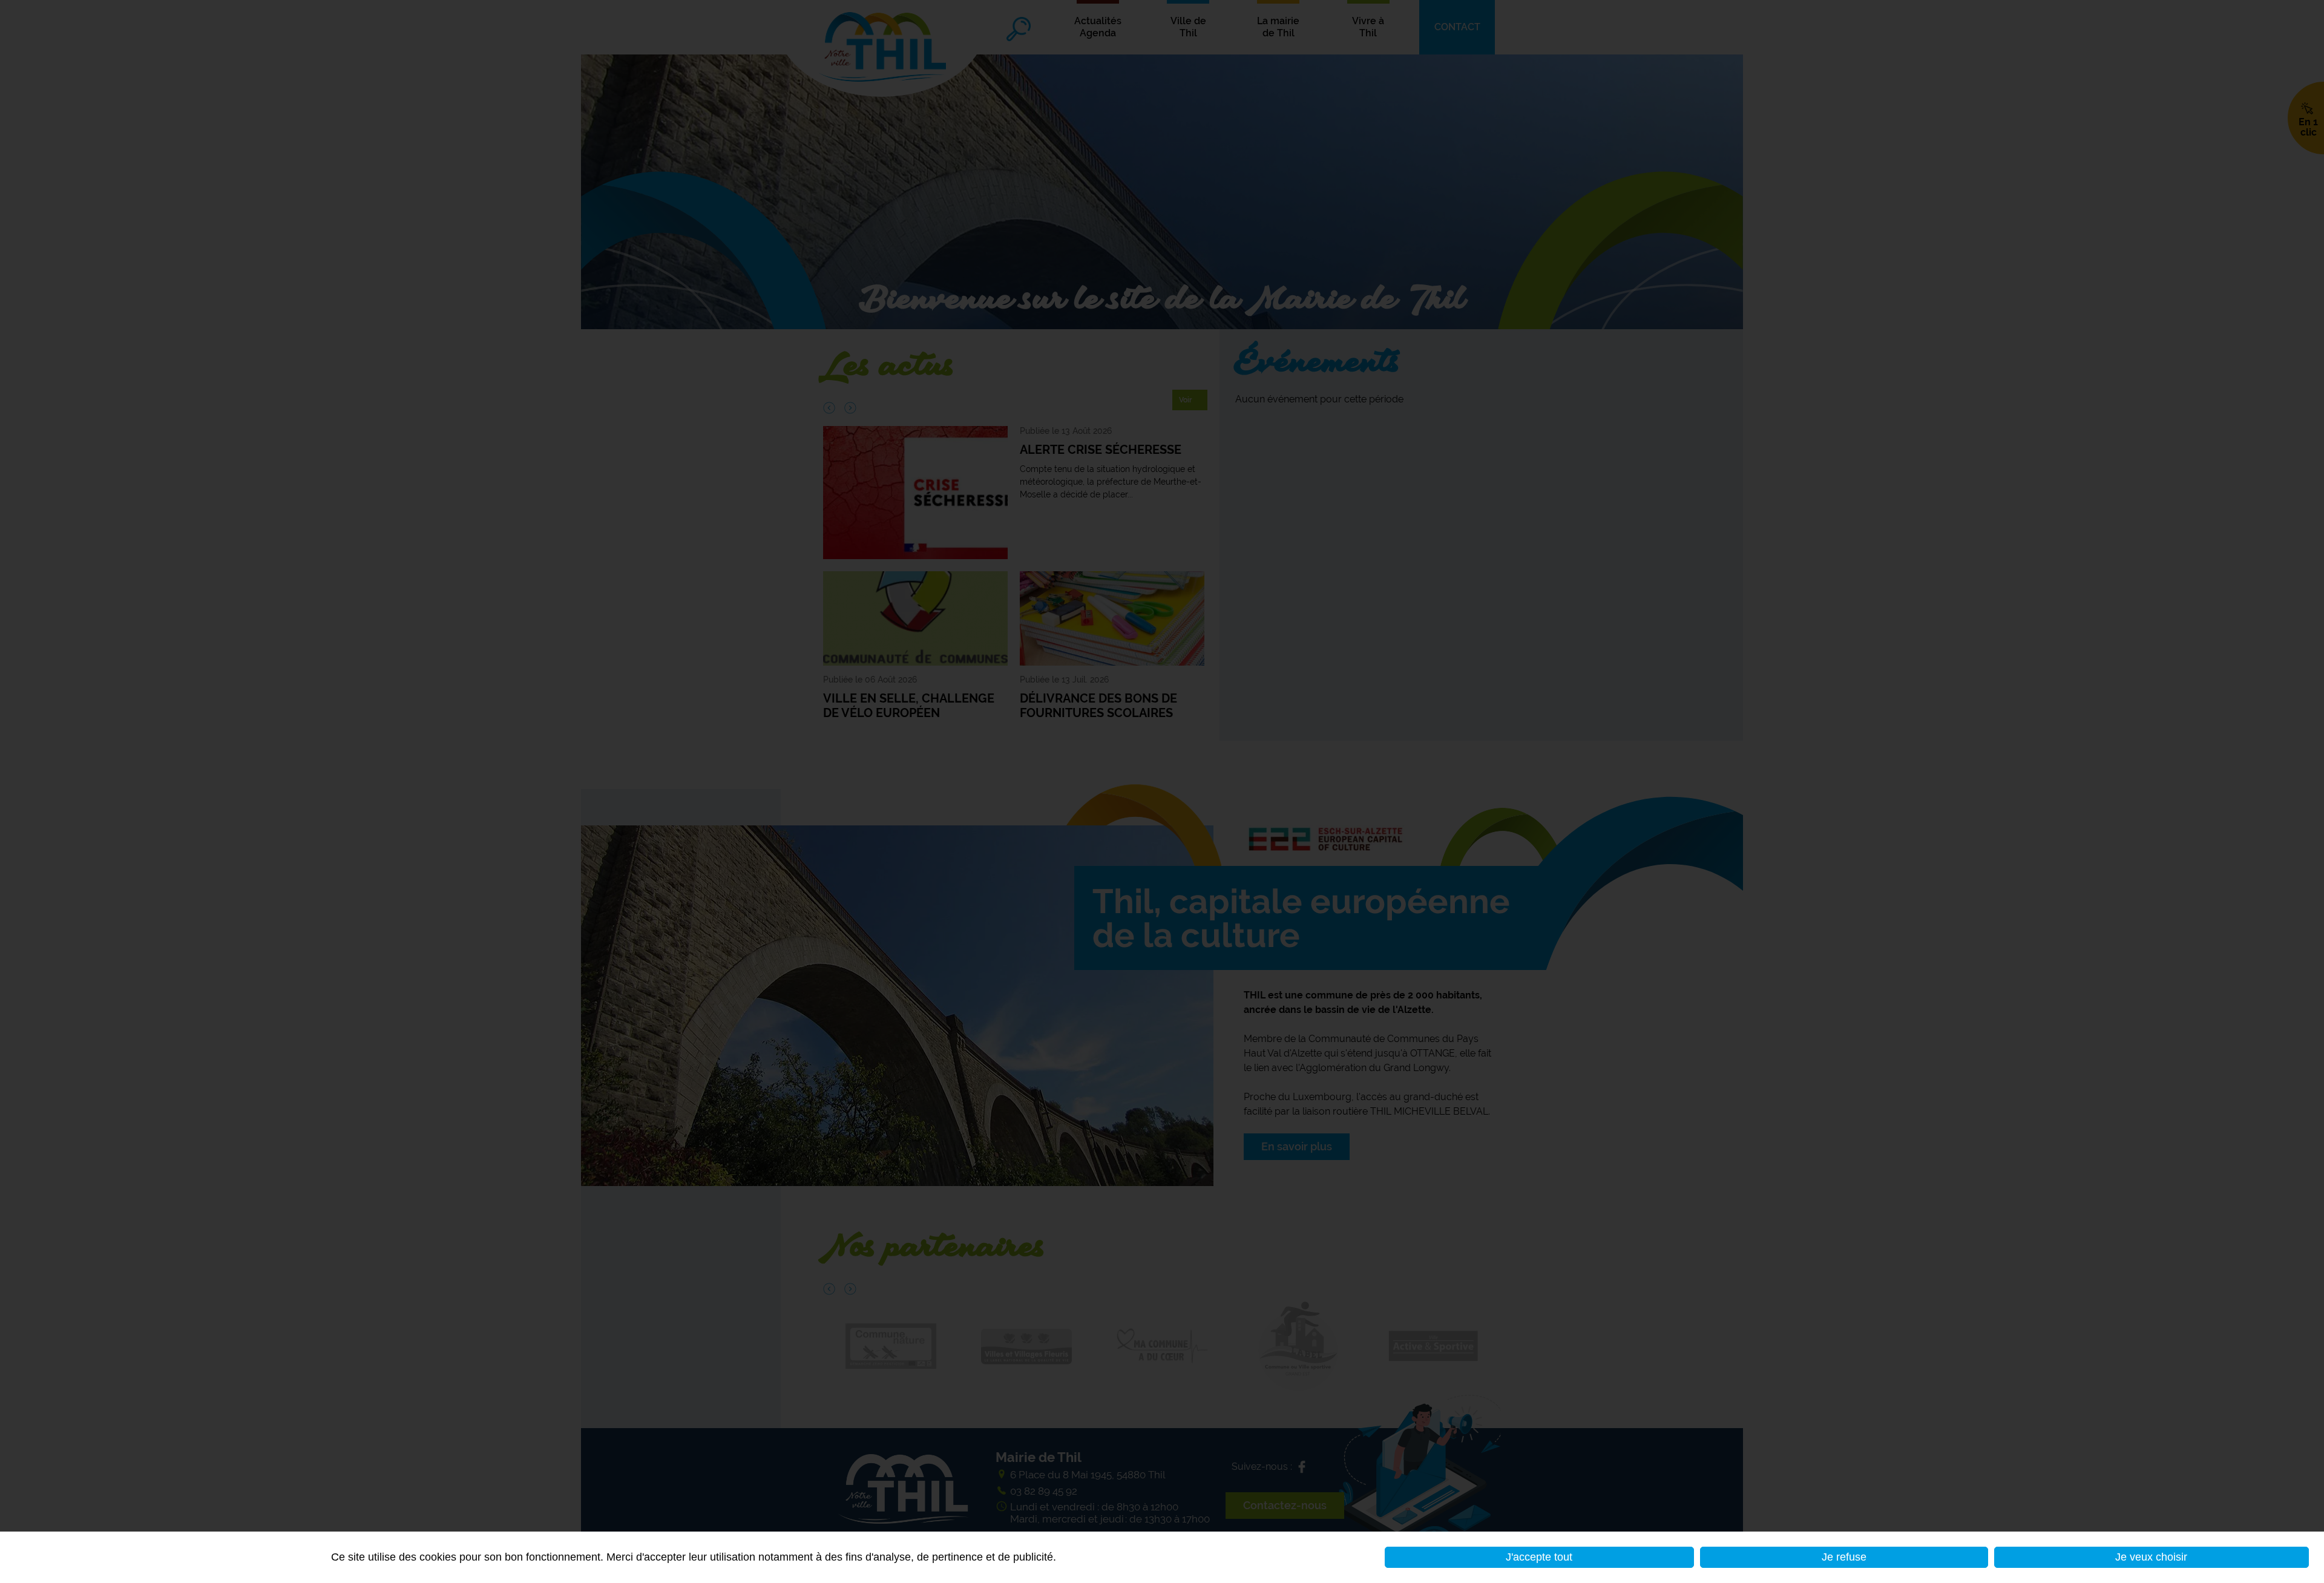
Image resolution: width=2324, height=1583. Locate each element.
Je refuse (1844, 1557)
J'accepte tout (1539, 1557)
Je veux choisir (2151, 1557)
